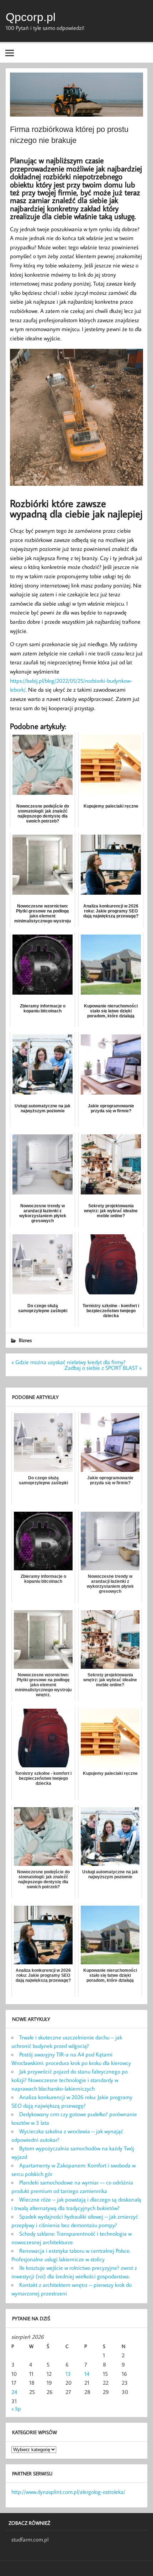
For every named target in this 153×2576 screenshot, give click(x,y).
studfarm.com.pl (30, 2539)
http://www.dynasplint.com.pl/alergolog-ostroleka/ (68, 2492)
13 (68, 2374)
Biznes (25, 1340)
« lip (16, 2409)
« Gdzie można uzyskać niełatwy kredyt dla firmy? (68, 1362)
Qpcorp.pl (31, 17)
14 (87, 2374)
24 (14, 2392)
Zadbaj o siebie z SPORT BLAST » (103, 1368)
